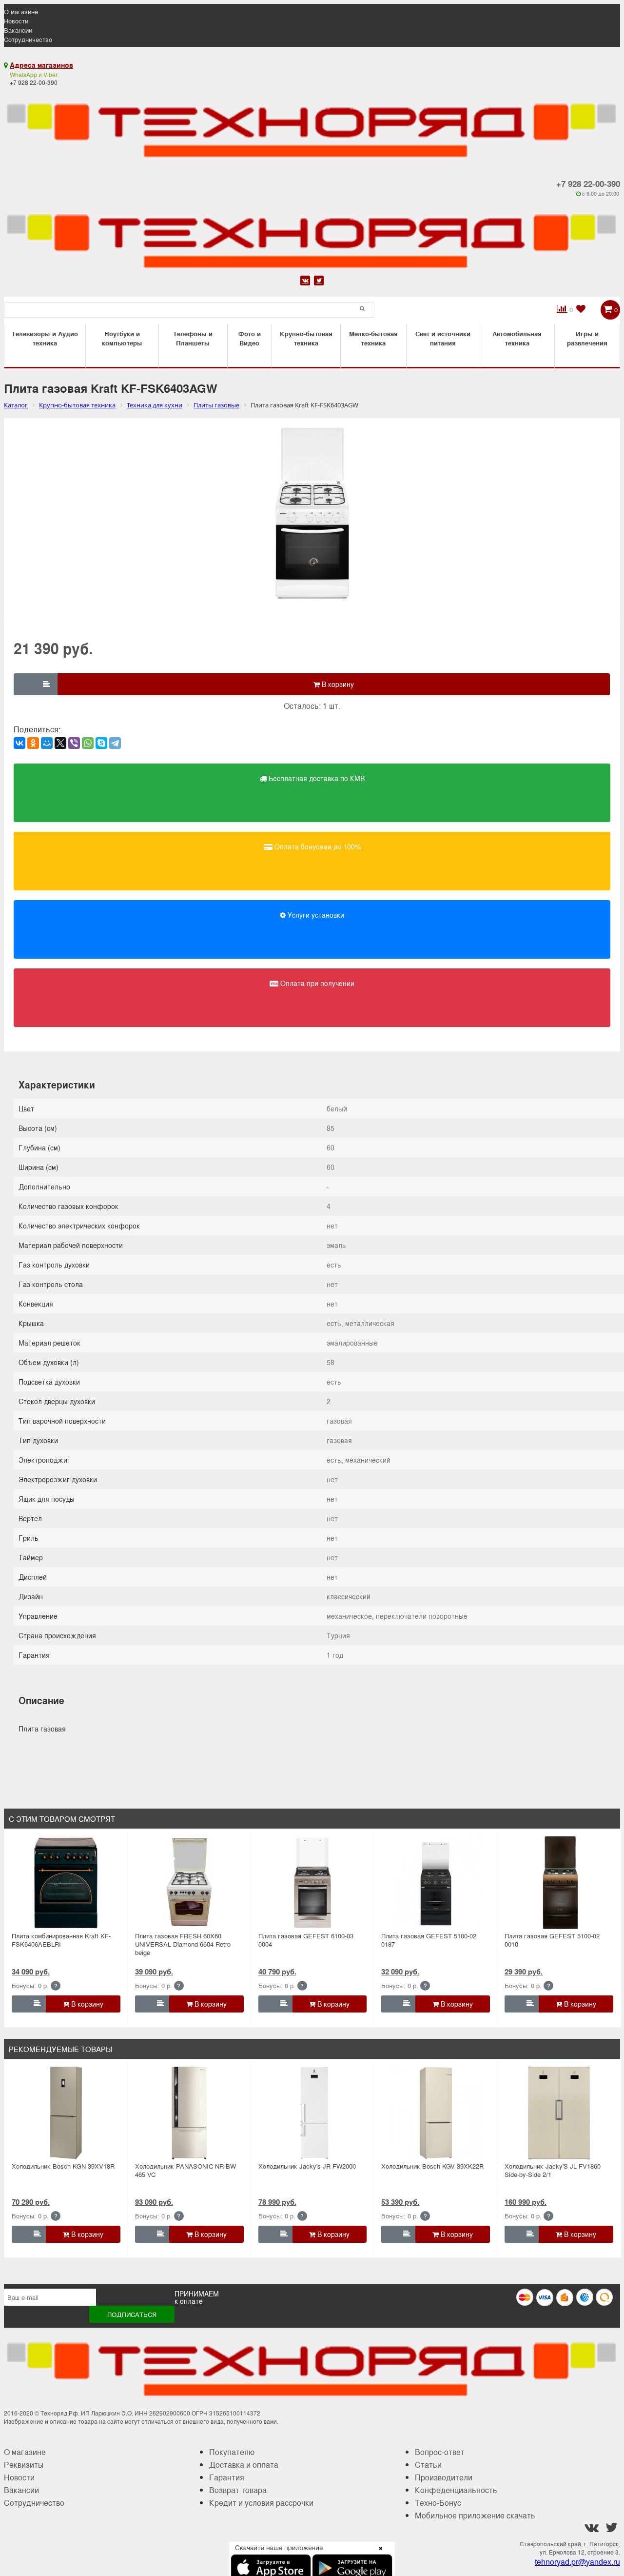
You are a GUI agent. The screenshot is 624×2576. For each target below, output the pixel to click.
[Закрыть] (378, 2554)
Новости (16, 21)
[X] (60, 743)
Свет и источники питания (443, 338)
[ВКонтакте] (19, 743)
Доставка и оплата (244, 2465)
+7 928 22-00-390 (588, 183)
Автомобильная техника (517, 338)
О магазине (21, 11)
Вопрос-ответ (440, 2452)
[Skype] (101, 743)
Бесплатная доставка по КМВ (316, 778)
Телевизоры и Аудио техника (45, 338)
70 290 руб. (31, 2202)
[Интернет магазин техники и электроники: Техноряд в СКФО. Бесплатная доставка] (312, 124)
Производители (444, 2477)
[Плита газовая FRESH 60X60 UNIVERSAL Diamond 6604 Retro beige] (189, 1883)
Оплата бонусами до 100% (317, 846)
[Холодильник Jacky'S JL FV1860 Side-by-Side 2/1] (559, 2113)
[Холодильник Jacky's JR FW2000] (312, 2113)
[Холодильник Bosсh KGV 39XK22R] (436, 2113)
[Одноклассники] (33, 743)
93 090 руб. (154, 2202)
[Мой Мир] (47, 743)
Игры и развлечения (587, 338)
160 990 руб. (526, 2202)
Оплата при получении (316, 983)
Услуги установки (315, 915)
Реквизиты (24, 2465)
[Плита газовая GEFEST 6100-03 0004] (312, 1883)
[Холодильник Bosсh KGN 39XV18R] (66, 2113)
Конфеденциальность (456, 2490)
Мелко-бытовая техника (373, 338)
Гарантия (227, 2477)
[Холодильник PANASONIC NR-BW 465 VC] (189, 2113)
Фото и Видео (250, 338)
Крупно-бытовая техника (306, 338)
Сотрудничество (28, 39)
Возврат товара (238, 2490)
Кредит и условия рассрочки (261, 2503)
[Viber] (74, 743)
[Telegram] (115, 743)
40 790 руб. (277, 1972)
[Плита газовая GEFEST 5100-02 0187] (436, 1883)
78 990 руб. (277, 2202)
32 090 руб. (400, 1972)
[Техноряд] (312, 235)
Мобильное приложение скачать (475, 2515)
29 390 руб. (524, 1972)
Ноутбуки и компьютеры (122, 338)
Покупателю (232, 2452)
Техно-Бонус (438, 2503)
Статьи (428, 2465)
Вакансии (18, 30)
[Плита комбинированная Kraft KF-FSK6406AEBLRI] (66, 1883)
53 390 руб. (400, 2202)
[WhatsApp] (88, 743)
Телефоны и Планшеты (193, 338)
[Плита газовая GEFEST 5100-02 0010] (559, 1883)
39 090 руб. (154, 1972)
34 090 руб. (31, 1972)
